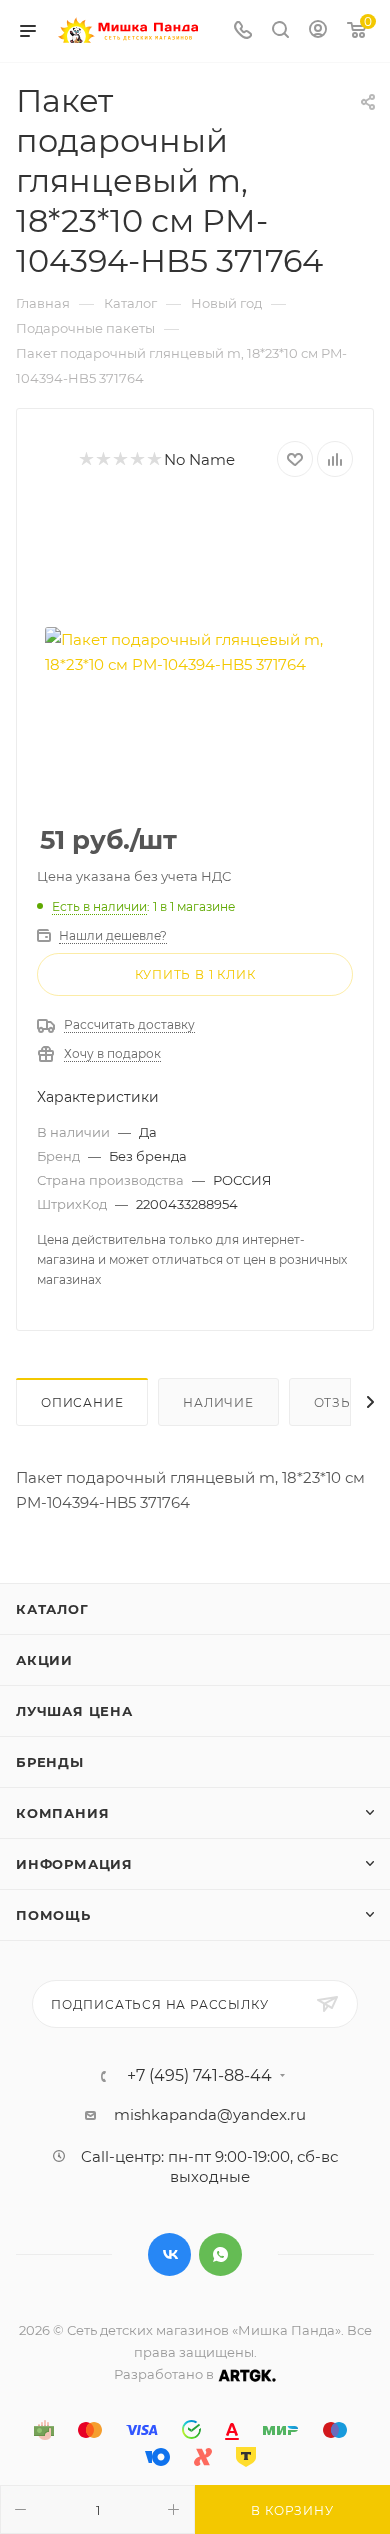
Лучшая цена (74, 1711)
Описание (82, 1402)
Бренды (50, 1762)
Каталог (52, 1609)
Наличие (218, 1402)
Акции (44, 1660)
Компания (62, 1813)
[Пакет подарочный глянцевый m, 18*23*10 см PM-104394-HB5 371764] (195, 652)
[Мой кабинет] (318, 31)
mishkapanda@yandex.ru (210, 2114)
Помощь (53, 1915)
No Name (199, 459)
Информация (74, 1864)
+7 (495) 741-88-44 (199, 2076)
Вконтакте (169, 2254)
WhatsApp (220, 2254)
